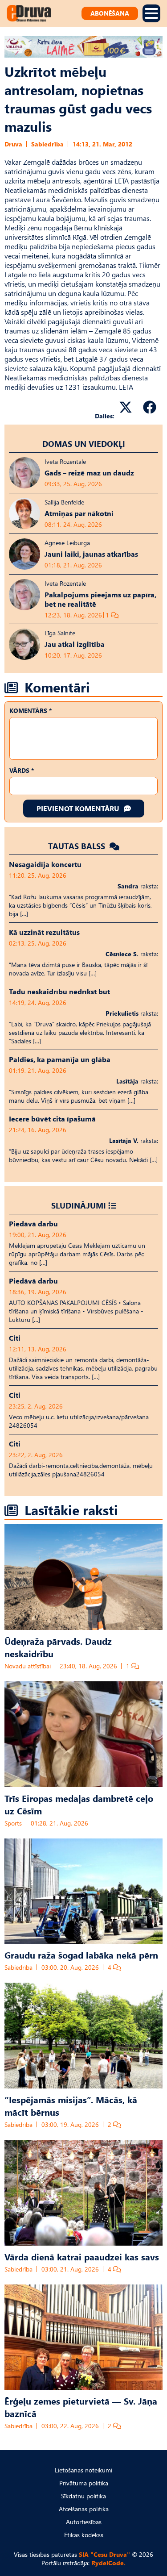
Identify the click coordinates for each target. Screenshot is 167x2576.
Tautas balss (78, 846)
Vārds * (22, 770)
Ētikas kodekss (84, 2535)
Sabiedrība (47, 144)
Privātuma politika (84, 2483)
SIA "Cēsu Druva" (104, 2554)
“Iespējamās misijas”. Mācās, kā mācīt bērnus (71, 2105)
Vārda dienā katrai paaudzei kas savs (82, 2256)
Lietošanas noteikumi (83, 2470)
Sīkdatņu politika (83, 2496)
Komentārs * (31, 711)
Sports (13, 1823)
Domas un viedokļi (84, 444)
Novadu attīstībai (28, 1666)
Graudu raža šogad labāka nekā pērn (81, 1955)
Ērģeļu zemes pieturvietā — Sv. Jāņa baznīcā (81, 2407)
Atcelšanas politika (84, 2509)
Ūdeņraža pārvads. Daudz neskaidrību (58, 1647)
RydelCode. (108, 2563)
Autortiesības (84, 2522)
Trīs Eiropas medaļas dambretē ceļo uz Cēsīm (79, 1804)
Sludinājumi (79, 1205)
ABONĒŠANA (110, 13)
